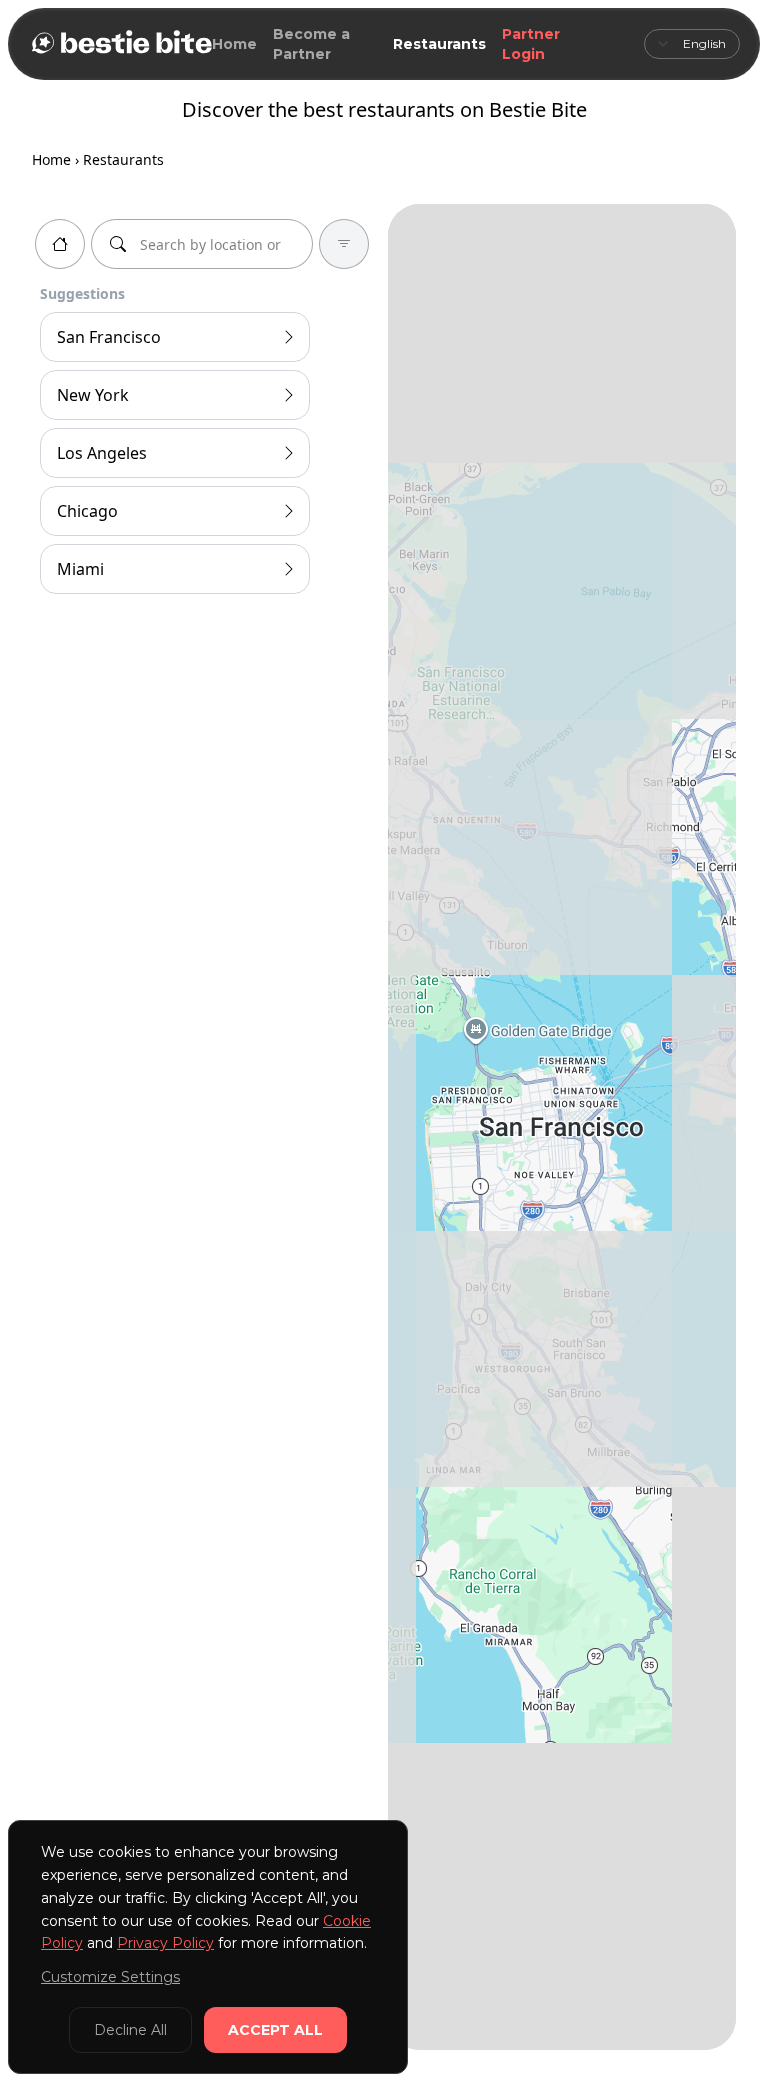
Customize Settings (110, 1977)
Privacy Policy (165, 1943)
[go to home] (60, 244)
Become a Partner (311, 44)
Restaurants (439, 44)
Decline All (130, 2030)
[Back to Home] (120, 44)
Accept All (275, 2030)
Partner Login (531, 44)
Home (234, 44)
